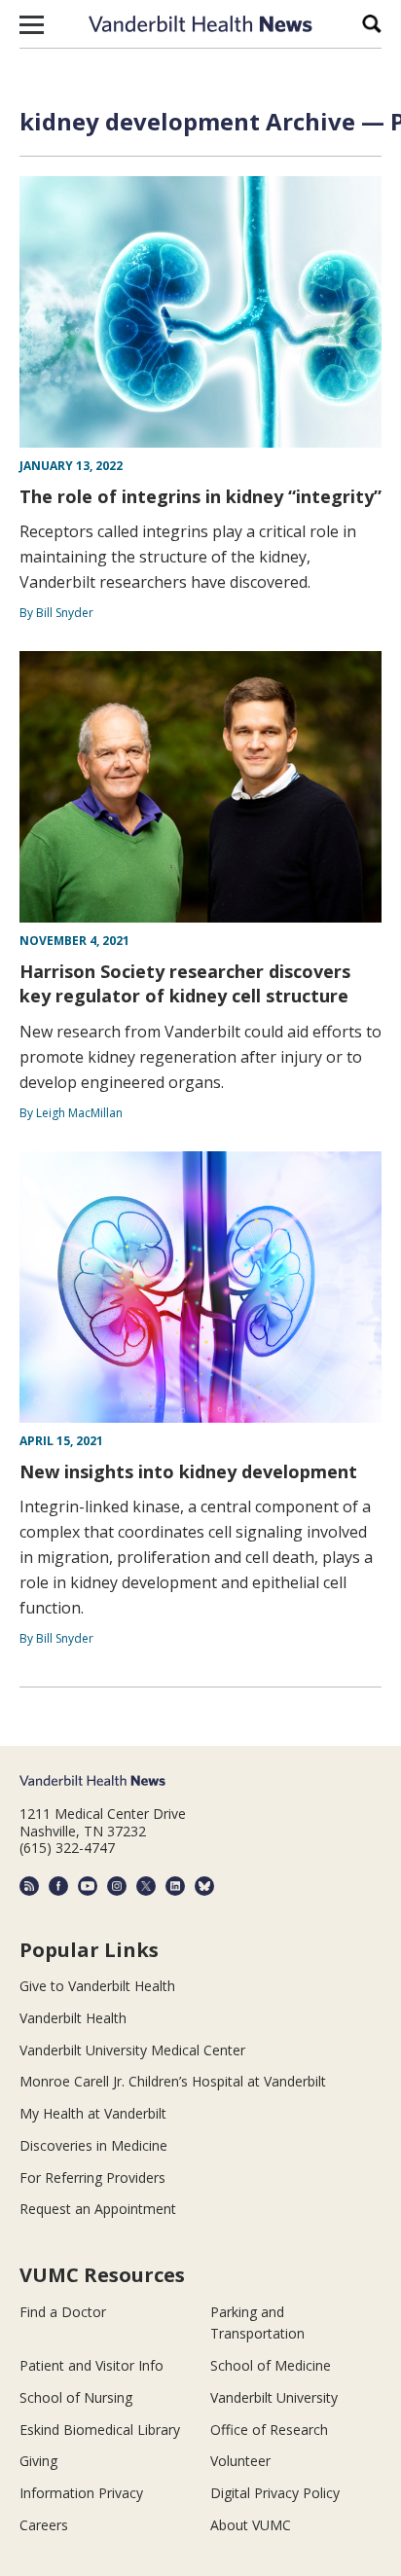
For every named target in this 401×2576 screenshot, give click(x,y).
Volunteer (240, 2461)
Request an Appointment (98, 2209)
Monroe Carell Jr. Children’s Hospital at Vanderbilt (173, 2081)
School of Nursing (76, 2397)
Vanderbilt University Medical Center (132, 2050)
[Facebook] (58, 1886)
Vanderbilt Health (73, 2018)
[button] (32, 24)
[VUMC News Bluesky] (204, 1886)
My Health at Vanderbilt (93, 2113)
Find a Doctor (63, 2312)
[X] (146, 1886)
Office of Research (269, 2430)
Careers (44, 2525)
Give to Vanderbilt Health (97, 1986)
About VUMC (251, 2525)
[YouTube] (88, 1886)
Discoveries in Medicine (93, 2145)
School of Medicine (271, 2365)
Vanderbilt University (274, 2397)
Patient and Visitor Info (91, 2365)
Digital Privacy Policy (275, 2493)
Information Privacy (81, 2493)
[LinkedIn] (175, 1886)
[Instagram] (117, 1886)
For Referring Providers (92, 2177)
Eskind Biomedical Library (100, 2430)
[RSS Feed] (29, 1886)
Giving (38, 2461)
